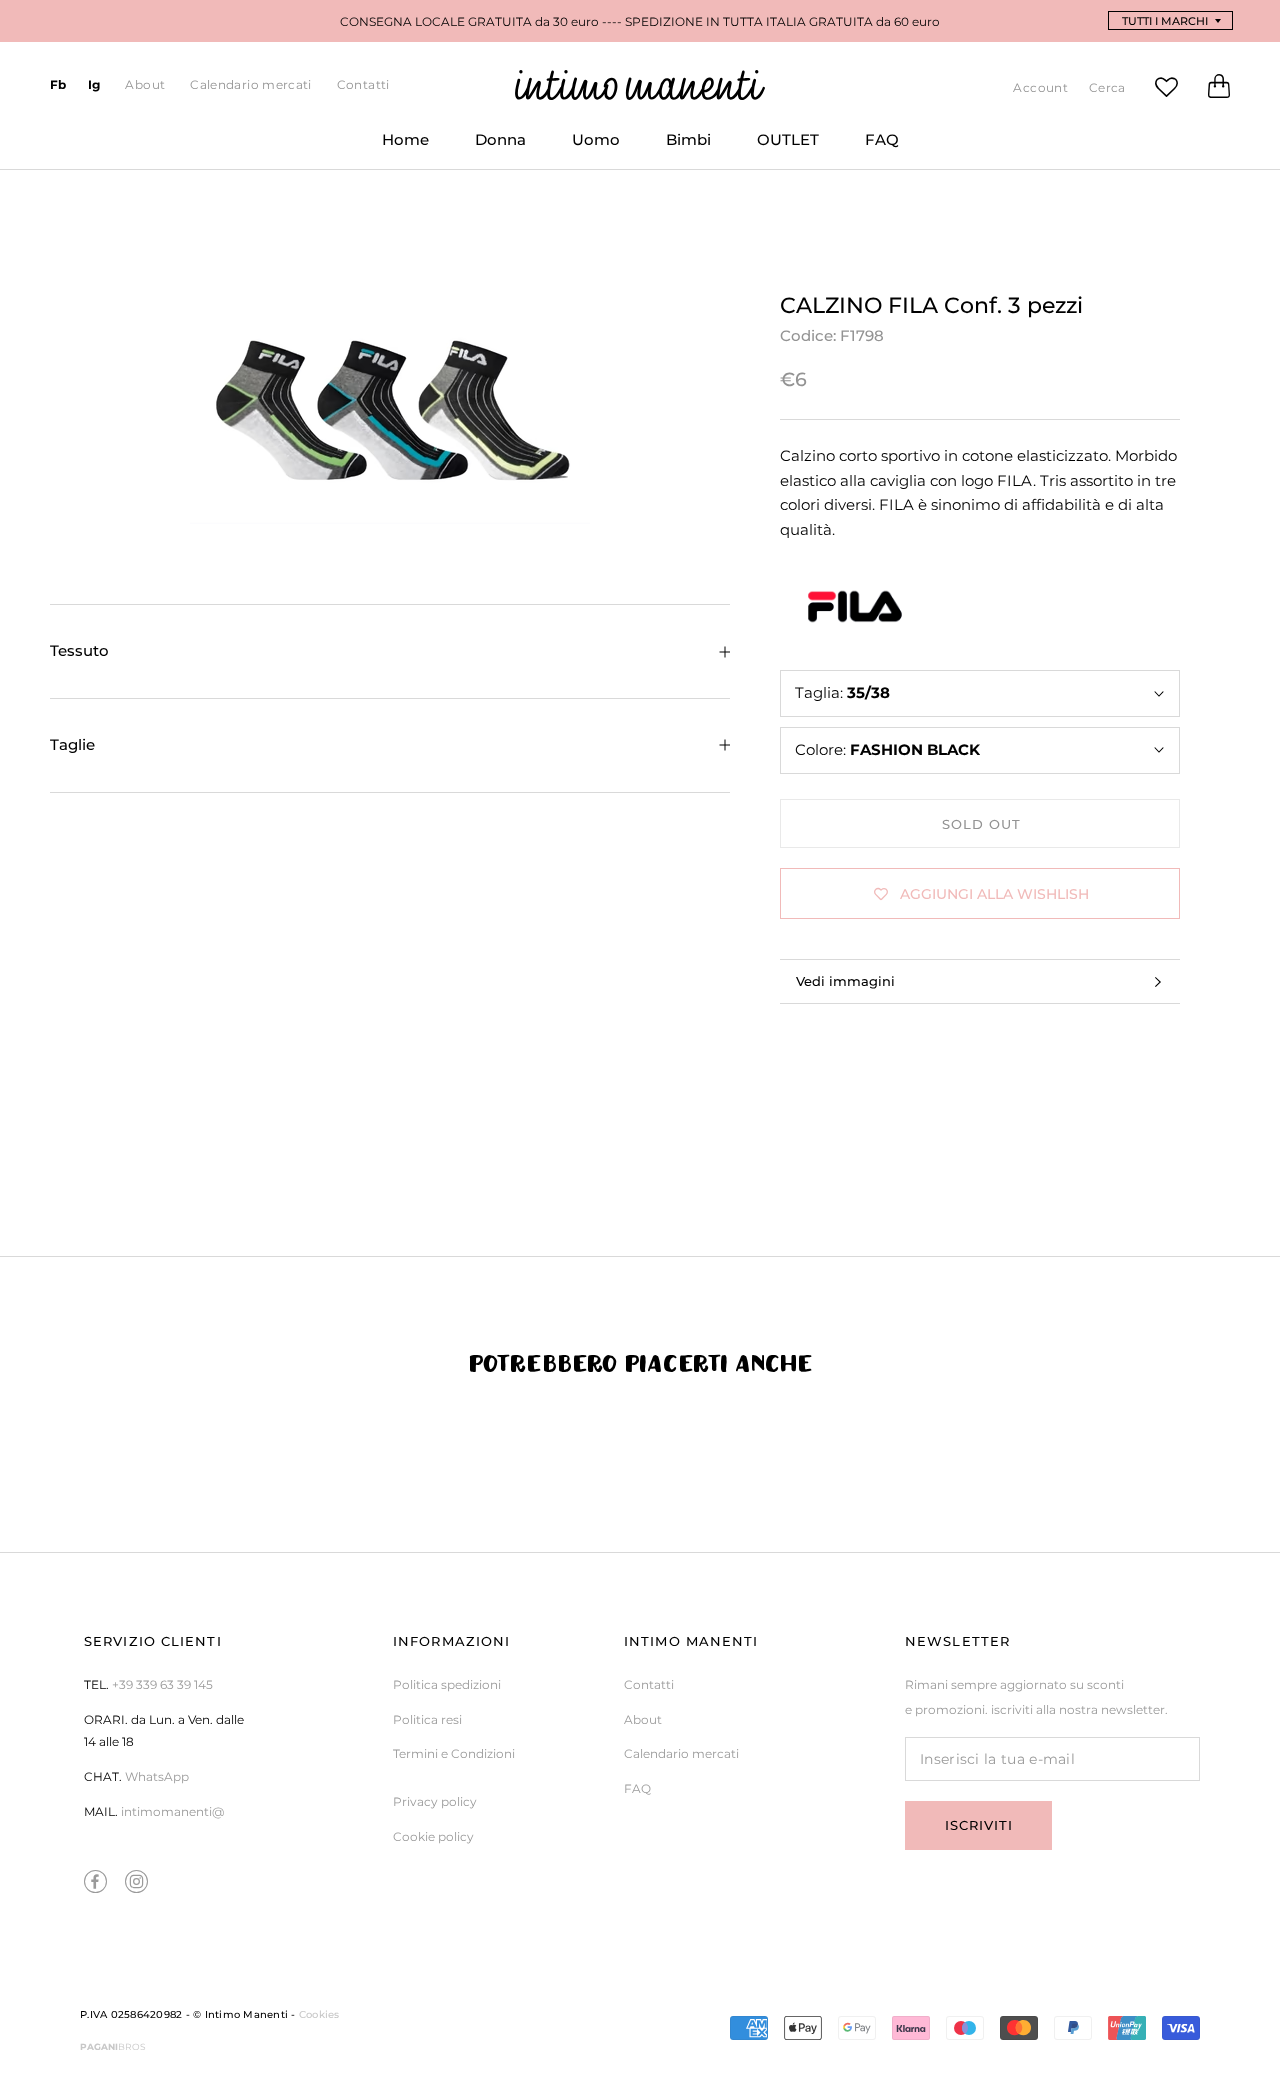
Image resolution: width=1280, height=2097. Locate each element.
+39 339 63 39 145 (162, 1684)
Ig (94, 84)
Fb (58, 84)
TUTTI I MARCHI (1165, 21)
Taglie (72, 744)
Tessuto (79, 650)
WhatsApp (157, 1776)
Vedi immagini (845, 981)
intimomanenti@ (172, 1811)
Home (394, 148)
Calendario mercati (250, 84)
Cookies (319, 2014)
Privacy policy (435, 1801)
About (145, 84)
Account (1040, 87)
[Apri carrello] (1219, 90)
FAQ (870, 148)
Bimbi (677, 148)
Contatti (363, 84)
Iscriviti (979, 1825)
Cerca (1107, 87)
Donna (489, 148)
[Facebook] (95, 1881)
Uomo (584, 148)
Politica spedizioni (447, 1684)
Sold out (981, 824)
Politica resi (427, 1719)
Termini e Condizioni (454, 1753)
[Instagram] (136, 1881)
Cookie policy (433, 1836)
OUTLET (776, 148)
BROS (113, 2046)
